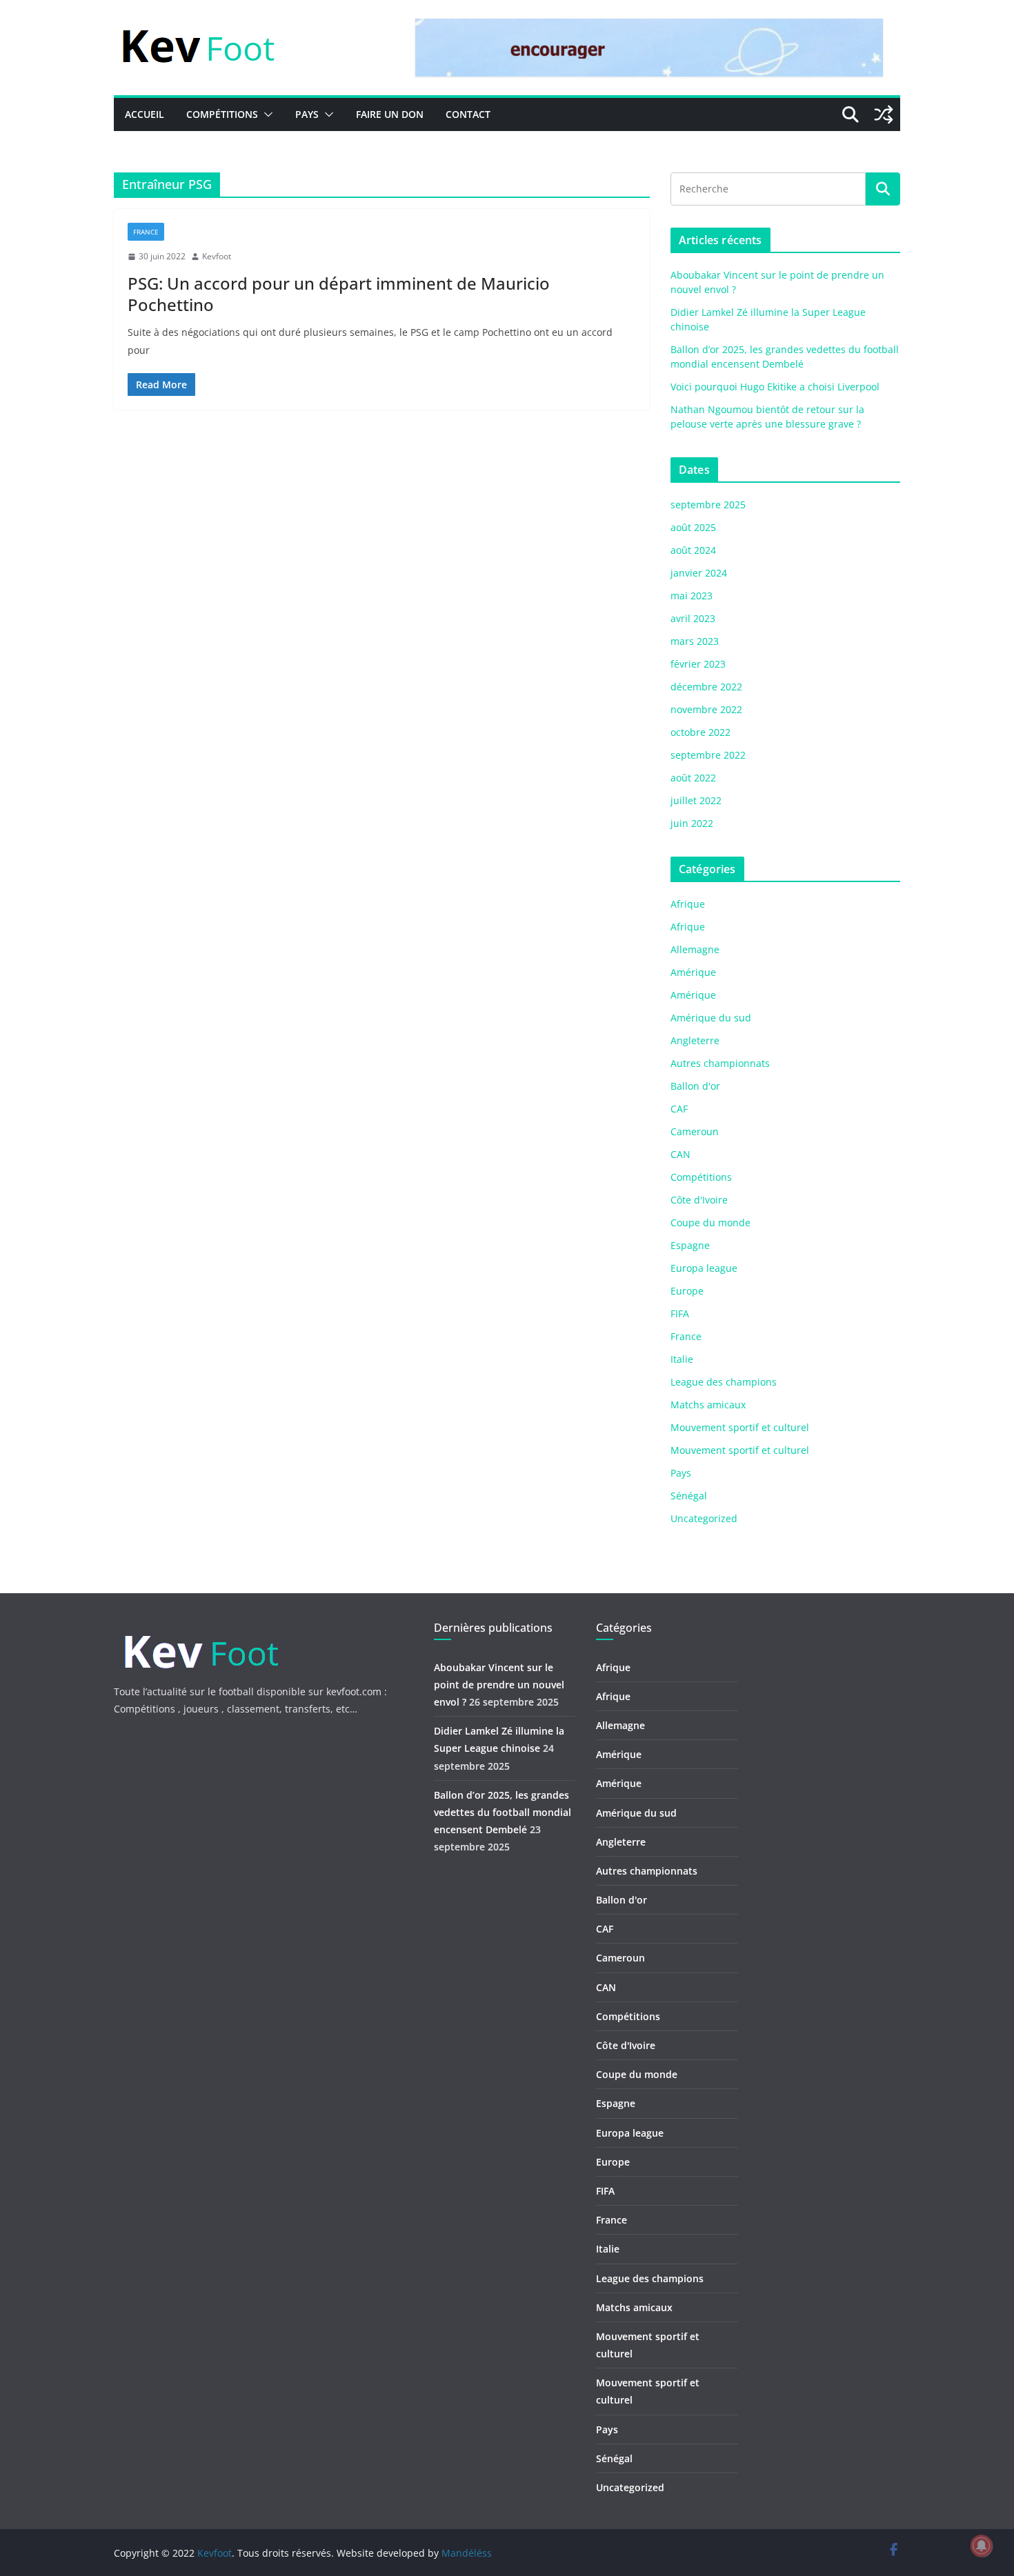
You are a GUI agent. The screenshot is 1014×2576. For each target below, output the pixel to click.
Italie (682, 1359)
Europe (687, 1291)
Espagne (690, 1245)
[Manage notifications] (982, 2546)
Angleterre (695, 1040)
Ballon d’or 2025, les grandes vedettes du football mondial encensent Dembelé (503, 1812)
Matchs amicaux (708, 1405)
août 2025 (693, 527)
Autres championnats (720, 1063)
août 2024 (693, 550)
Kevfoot (217, 256)
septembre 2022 (708, 755)
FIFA (680, 1314)
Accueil (145, 114)
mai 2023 (692, 596)
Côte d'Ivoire (699, 1200)
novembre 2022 (706, 709)
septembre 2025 (708, 505)
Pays (307, 114)
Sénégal (689, 1496)
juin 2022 (692, 823)
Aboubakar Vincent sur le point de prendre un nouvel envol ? (499, 1685)
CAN (680, 1154)
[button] (266, 114)
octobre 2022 (700, 732)
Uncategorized (704, 1518)
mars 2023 (695, 641)
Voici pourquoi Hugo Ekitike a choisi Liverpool (775, 387)
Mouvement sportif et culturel (740, 1427)
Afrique (688, 904)
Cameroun (695, 1131)
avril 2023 (693, 618)
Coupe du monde (710, 1222)
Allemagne (695, 949)
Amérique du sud (711, 1018)
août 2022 (693, 778)
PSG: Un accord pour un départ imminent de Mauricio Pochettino (339, 294)
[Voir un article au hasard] (884, 114)
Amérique (693, 972)
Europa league (704, 1268)
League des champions (724, 1382)
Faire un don (390, 114)
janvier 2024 (699, 573)
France (146, 232)
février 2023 (698, 664)
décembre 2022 (706, 687)
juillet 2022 (696, 800)
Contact (468, 114)
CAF (679, 1109)
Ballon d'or (695, 1086)
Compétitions (222, 114)
